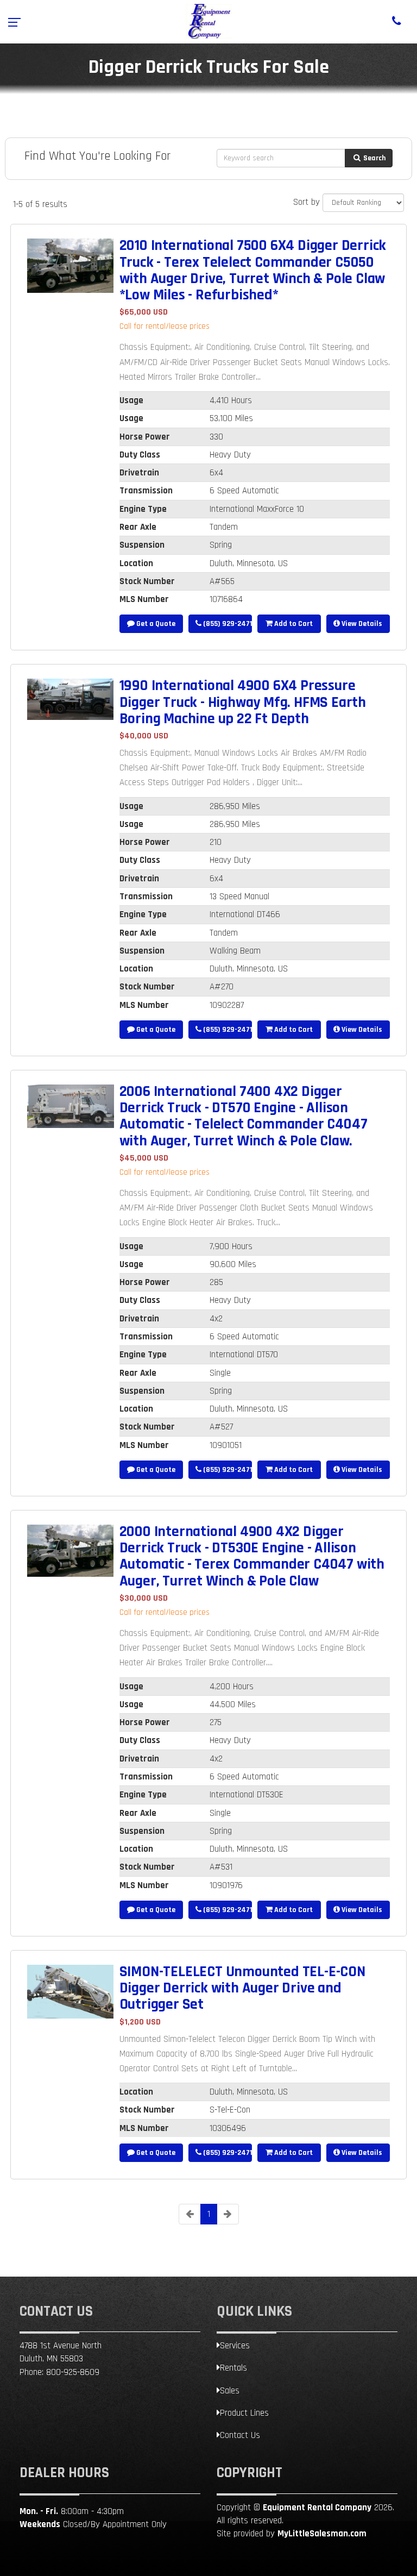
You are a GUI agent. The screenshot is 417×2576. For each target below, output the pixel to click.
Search (374, 158)
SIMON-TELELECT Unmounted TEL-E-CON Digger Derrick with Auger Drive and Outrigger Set (242, 1988)
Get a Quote (155, 624)
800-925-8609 (73, 2372)
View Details (361, 624)
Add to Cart (293, 624)
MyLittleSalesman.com (322, 2534)
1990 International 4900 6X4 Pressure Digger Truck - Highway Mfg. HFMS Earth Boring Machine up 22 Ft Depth (243, 702)
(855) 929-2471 (227, 624)
